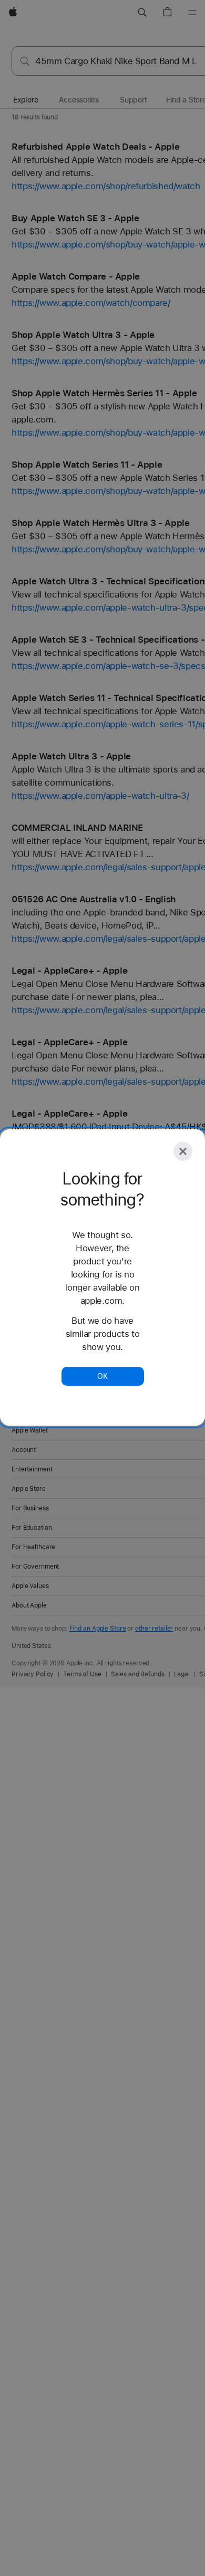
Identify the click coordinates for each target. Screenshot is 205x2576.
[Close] (183, 1151)
